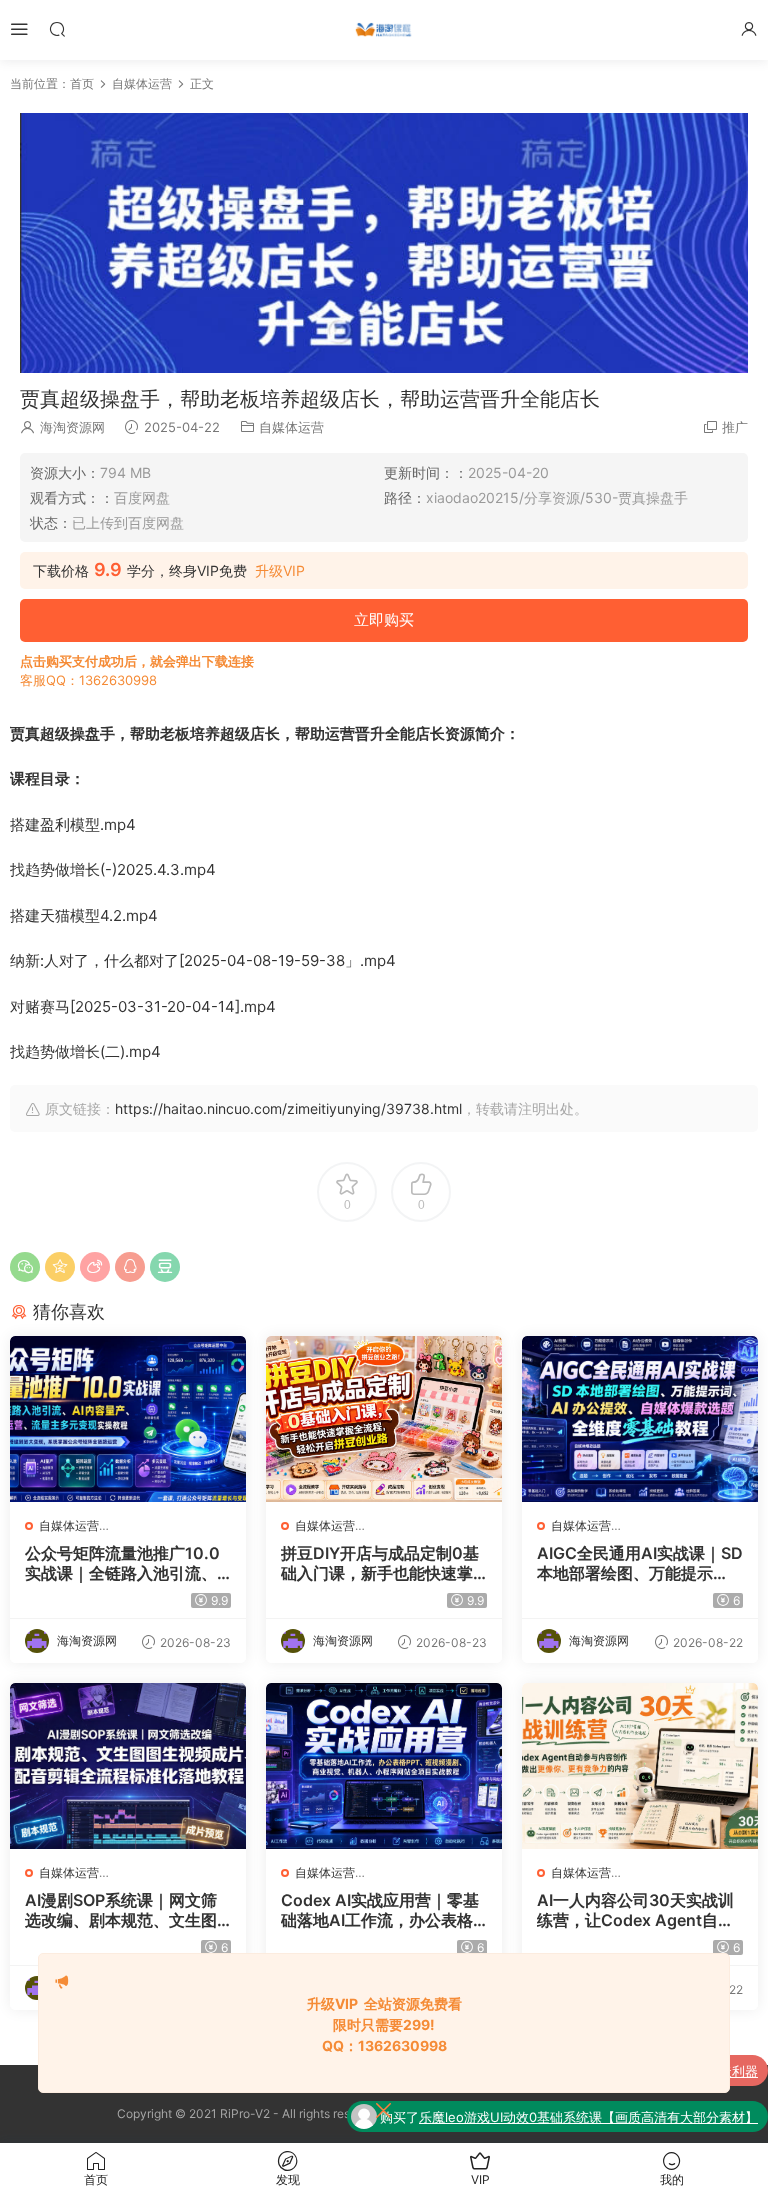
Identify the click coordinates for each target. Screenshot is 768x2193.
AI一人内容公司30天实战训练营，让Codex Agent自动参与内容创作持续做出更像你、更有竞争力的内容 (635, 1910)
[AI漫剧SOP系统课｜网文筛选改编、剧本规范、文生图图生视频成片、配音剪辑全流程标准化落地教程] (128, 1766)
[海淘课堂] (384, 30)
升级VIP (280, 571)
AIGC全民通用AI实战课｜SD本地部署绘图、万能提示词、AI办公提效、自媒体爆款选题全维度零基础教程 (640, 1563)
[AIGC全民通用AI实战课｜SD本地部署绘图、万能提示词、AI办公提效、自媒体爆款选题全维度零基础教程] (640, 1419)
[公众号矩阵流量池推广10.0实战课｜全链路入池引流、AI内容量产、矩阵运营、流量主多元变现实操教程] (128, 1419)
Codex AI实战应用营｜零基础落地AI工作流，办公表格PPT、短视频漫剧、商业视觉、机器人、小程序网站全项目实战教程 (382, 1910)
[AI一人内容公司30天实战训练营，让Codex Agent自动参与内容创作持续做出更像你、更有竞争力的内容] (640, 1766)
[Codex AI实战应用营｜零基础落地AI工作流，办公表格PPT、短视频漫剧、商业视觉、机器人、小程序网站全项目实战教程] (384, 1766)
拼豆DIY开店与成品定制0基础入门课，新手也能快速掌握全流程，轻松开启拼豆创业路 (380, 1563)
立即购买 (384, 619)
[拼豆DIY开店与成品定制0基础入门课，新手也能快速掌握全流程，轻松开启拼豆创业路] (384, 1419)
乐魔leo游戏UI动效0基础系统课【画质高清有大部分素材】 (588, 2117)
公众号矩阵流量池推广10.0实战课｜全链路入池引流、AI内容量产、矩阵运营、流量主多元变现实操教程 (127, 1563)
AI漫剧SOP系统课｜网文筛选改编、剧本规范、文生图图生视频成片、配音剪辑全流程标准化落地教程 (121, 1910)
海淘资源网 (72, 427)
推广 (735, 427)
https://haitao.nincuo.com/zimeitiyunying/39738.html (288, 1108)
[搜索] (57, 28)
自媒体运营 (291, 427)
